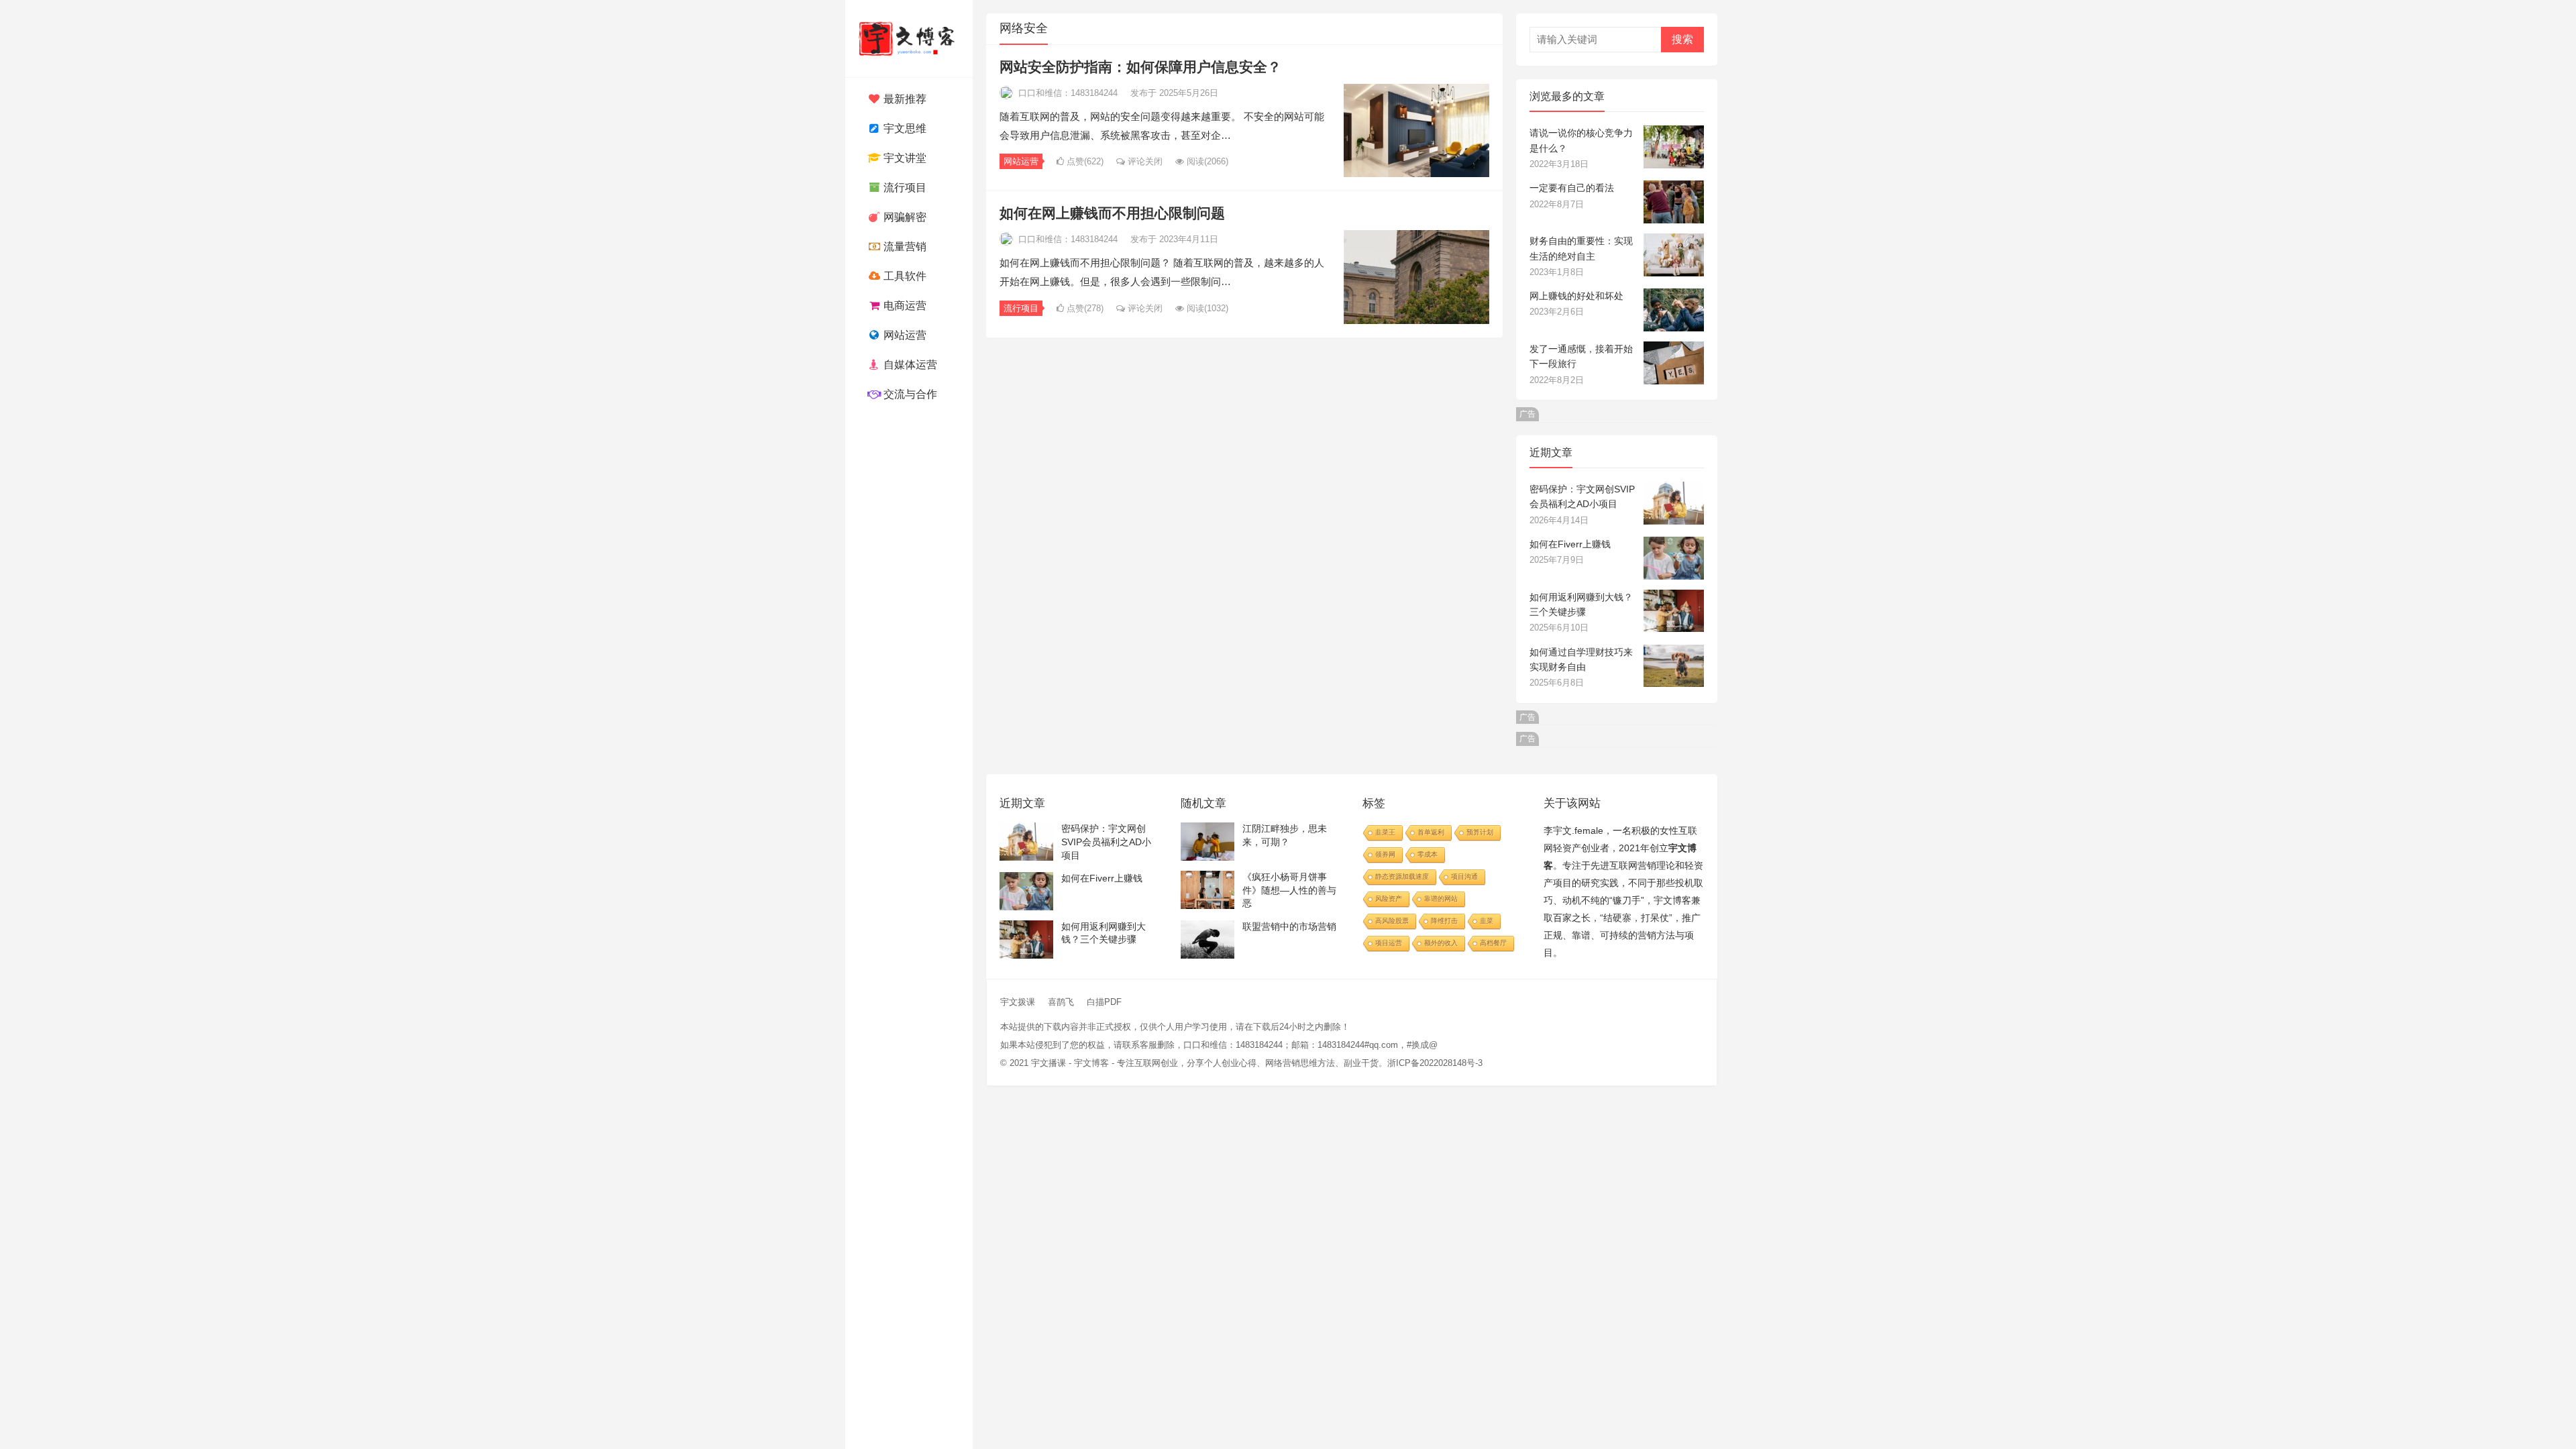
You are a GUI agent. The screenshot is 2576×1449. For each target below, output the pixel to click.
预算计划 (1480, 832)
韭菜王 (1385, 832)
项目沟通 (1464, 876)
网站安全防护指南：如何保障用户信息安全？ (1140, 67)
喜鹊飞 (1061, 1002)
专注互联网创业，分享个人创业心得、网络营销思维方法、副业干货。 (1252, 1063)
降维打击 (1444, 921)
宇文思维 (904, 128)
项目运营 (1389, 943)
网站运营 (904, 335)
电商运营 (904, 306)
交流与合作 (909, 394)
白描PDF (1104, 1002)
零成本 (1428, 854)
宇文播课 (1049, 1063)
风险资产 (1389, 899)
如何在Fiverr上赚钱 (1570, 544)
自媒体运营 (909, 365)
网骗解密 (904, 217)
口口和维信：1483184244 (1068, 93)
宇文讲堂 (904, 158)
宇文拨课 (1018, 1002)
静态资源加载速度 (1402, 876)
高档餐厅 (1493, 943)
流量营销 (904, 247)
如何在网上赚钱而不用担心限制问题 (1112, 213)
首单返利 (1431, 832)
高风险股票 (1392, 921)
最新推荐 (904, 99)
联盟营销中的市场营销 (1289, 926)
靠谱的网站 (1441, 899)
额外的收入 (1441, 943)
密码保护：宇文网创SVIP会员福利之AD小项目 (1106, 842)
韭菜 (1487, 921)
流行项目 (904, 187)
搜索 (1682, 39)
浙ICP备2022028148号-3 (1435, 1063)
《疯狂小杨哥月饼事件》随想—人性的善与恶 (1289, 890)
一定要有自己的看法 (1572, 188)
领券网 (1385, 854)
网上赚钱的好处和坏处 (1576, 296)
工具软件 (904, 276)
